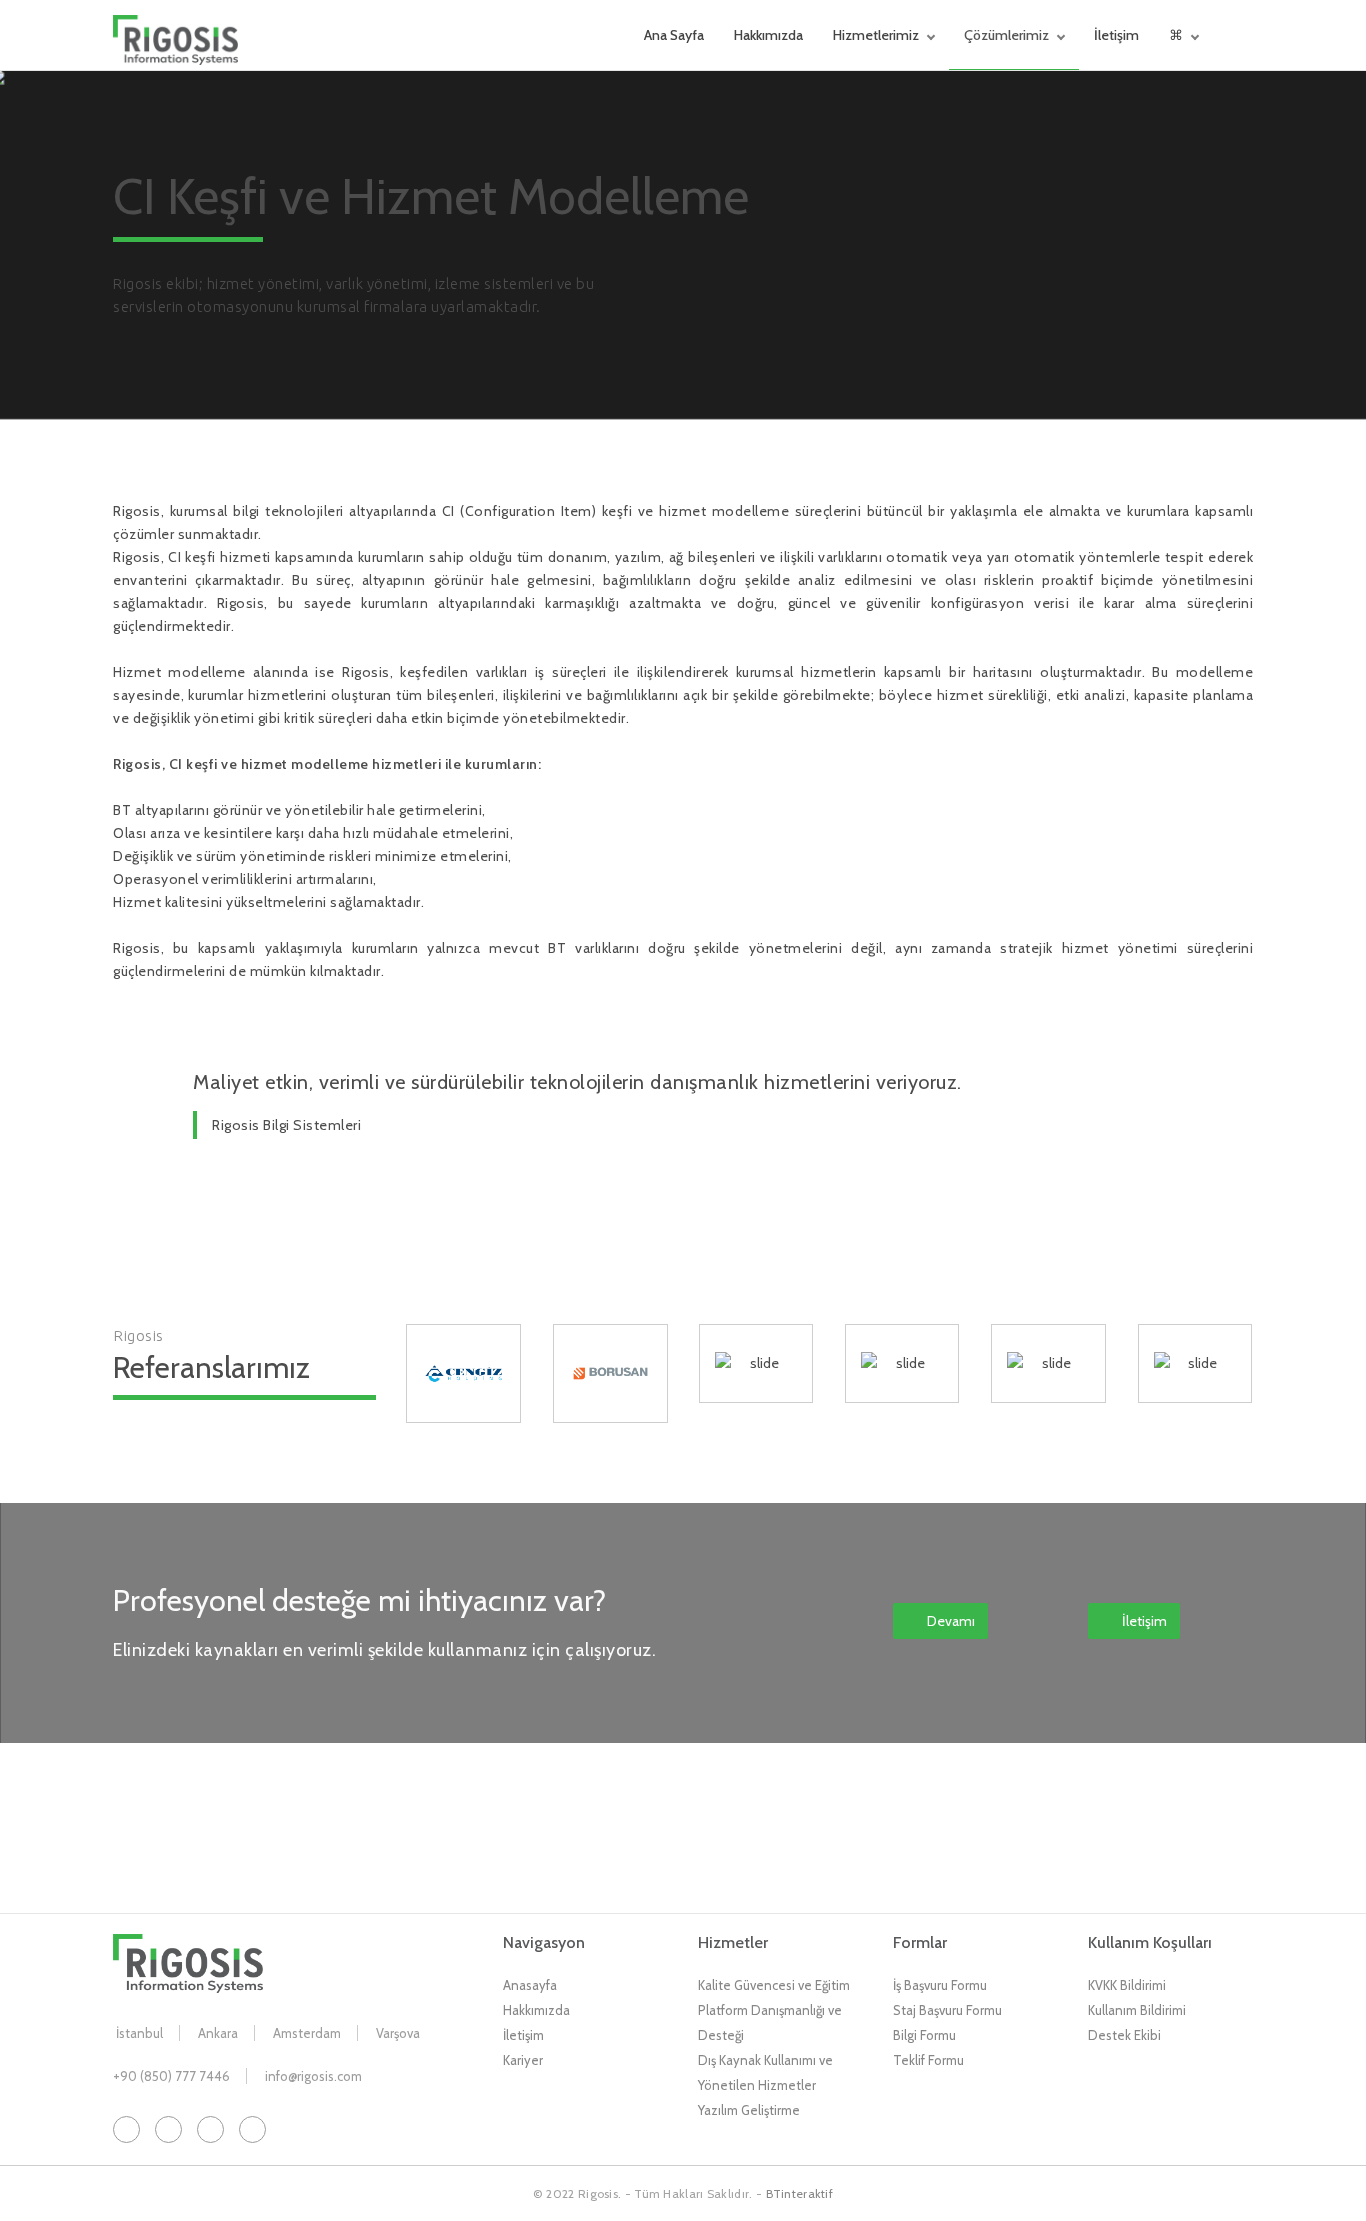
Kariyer (523, 2060)
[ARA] (1248, 34)
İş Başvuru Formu (940, 1985)
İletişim (1116, 35)
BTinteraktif (800, 2193)
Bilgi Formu (924, 2035)
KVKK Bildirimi (1127, 1985)
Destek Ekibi (1124, 2035)
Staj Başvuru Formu (947, 2010)
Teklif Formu (928, 2060)
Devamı (951, 1621)
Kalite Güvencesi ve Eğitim (774, 1985)
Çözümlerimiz (1006, 35)
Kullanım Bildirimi (1137, 2010)
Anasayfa (530, 1985)
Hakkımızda (768, 35)
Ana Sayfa (674, 35)
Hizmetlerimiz (876, 35)
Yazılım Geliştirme (749, 2110)
